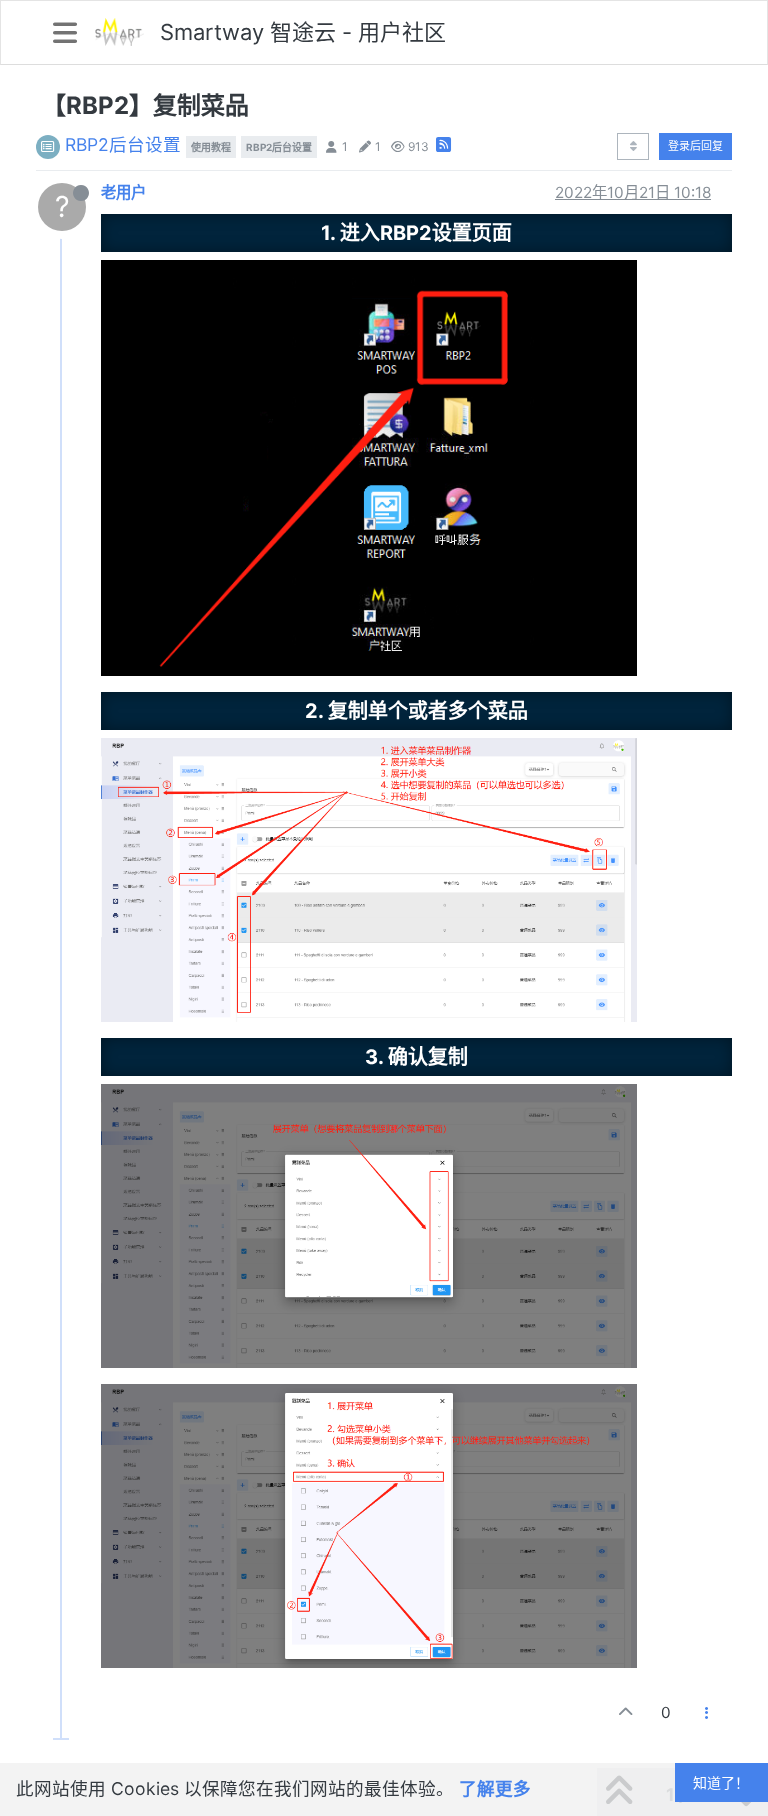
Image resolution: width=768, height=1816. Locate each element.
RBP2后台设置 (123, 144)
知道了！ (721, 1782)
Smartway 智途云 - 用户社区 (303, 32)
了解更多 (495, 1788)
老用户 (123, 192)
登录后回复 (695, 146)
